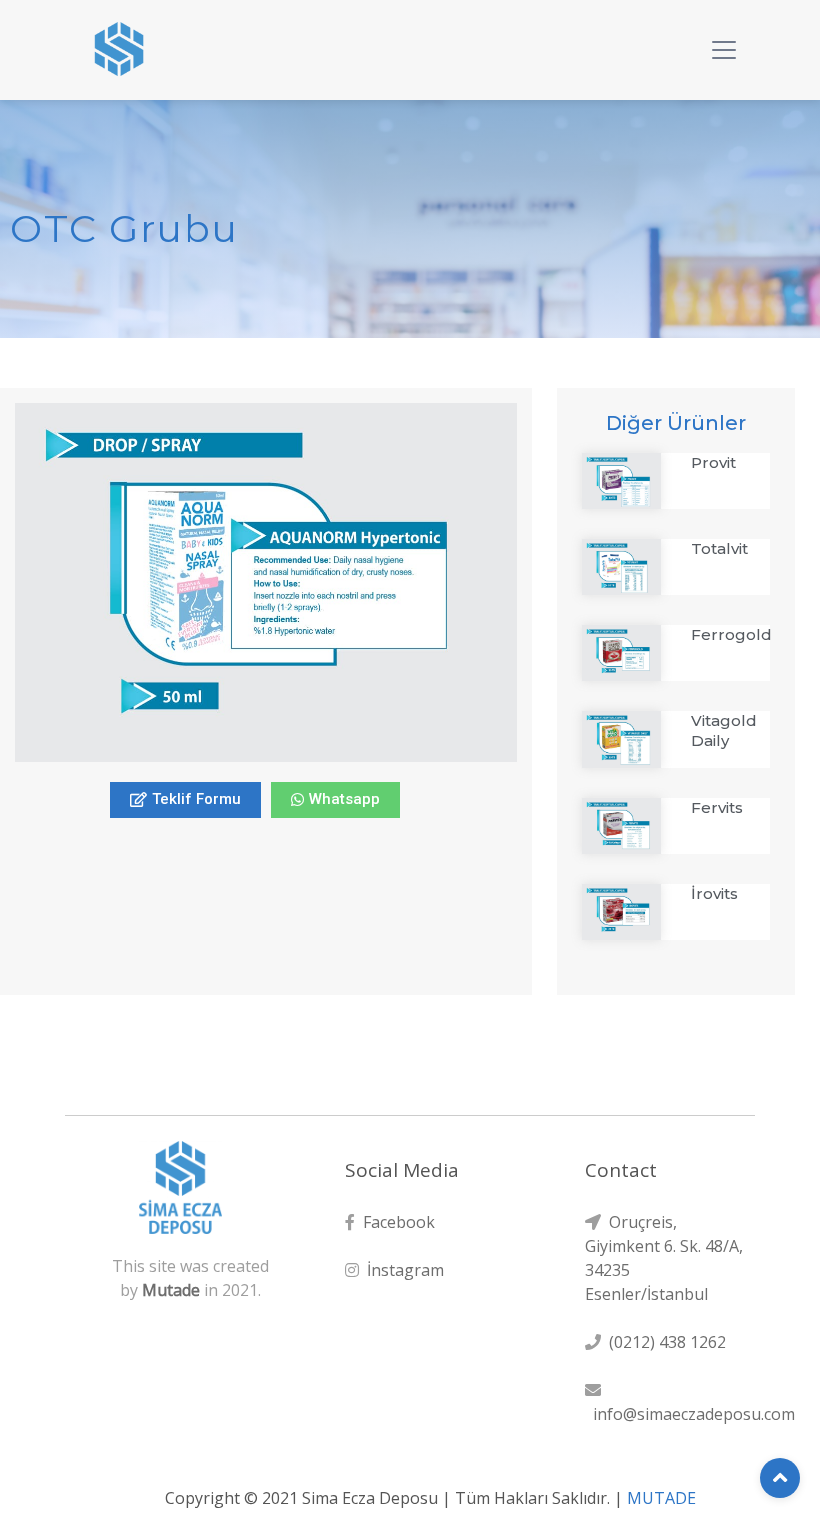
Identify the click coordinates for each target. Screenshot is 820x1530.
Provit (713, 462)
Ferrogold (731, 634)
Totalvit (719, 548)
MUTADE (661, 1498)
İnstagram (401, 1270)
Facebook (395, 1222)
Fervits (717, 807)
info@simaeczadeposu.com (690, 1414)
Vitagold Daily (724, 730)
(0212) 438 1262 (663, 1342)
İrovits (714, 893)
